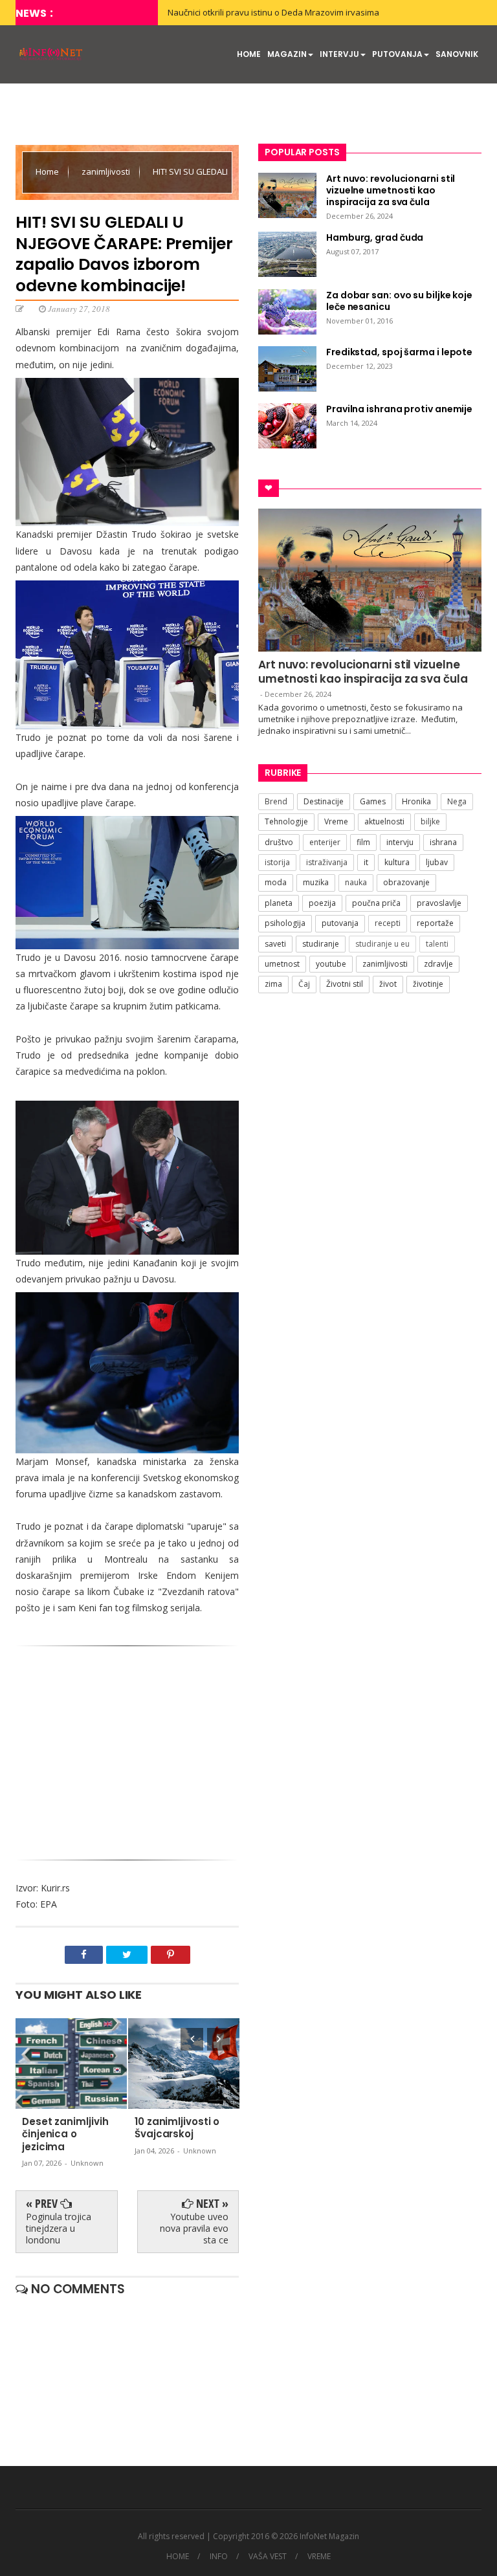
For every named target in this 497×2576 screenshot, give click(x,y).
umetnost (282, 964)
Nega (457, 801)
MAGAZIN (287, 54)
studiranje (321, 944)
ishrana (443, 842)
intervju (400, 842)
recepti (388, 923)
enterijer (325, 842)
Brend (276, 801)
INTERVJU (339, 54)
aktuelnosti (384, 821)
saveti (275, 944)
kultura (397, 862)
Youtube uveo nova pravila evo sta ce (194, 2228)
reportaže (435, 923)
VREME (319, 2557)
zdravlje (438, 964)
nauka (356, 882)
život (388, 984)
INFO (219, 2557)
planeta (279, 903)
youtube (331, 964)
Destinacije (324, 801)
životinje (428, 984)
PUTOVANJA (397, 54)
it (366, 862)
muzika (316, 882)
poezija (322, 903)
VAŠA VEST (268, 2557)
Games (373, 801)
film (363, 842)
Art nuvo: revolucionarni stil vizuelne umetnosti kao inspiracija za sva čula (363, 672)
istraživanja (327, 862)
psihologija (285, 923)
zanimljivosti (107, 171)
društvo (279, 842)
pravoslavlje (439, 903)
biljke (430, 821)
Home (48, 171)
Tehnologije (286, 821)
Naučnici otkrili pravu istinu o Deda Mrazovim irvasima (273, 12)
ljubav (437, 862)
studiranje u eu (382, 944)
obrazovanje (406, 882)
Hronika (416, 801)
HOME (249, 54)
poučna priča (376, 903)
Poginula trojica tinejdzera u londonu (59, 2228)
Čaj (304, 984)
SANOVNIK (457, 54)
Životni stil (345, 984)
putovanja (340, 923)
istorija (277, 862)
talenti (437, 944)
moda (276, 882)
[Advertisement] (127, 1756)
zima (273, 984)
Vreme (336, 821)
